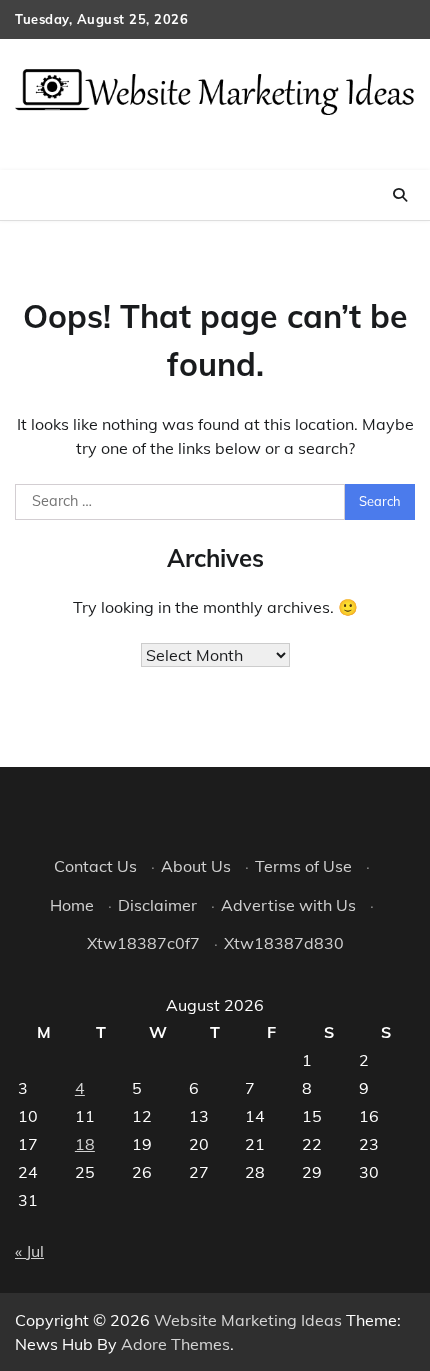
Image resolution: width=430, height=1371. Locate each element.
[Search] (400, 195)
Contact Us (95, 866)
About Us (196, 866)
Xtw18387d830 (284, 943)
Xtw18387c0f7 (143, 943)
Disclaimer (157, 905)
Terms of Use (303, 866)
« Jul (29, 1251)
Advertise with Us (288, 905)
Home (72, 905)
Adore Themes (175, 1344)
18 (85, 1144)
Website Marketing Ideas (248, 1320)
